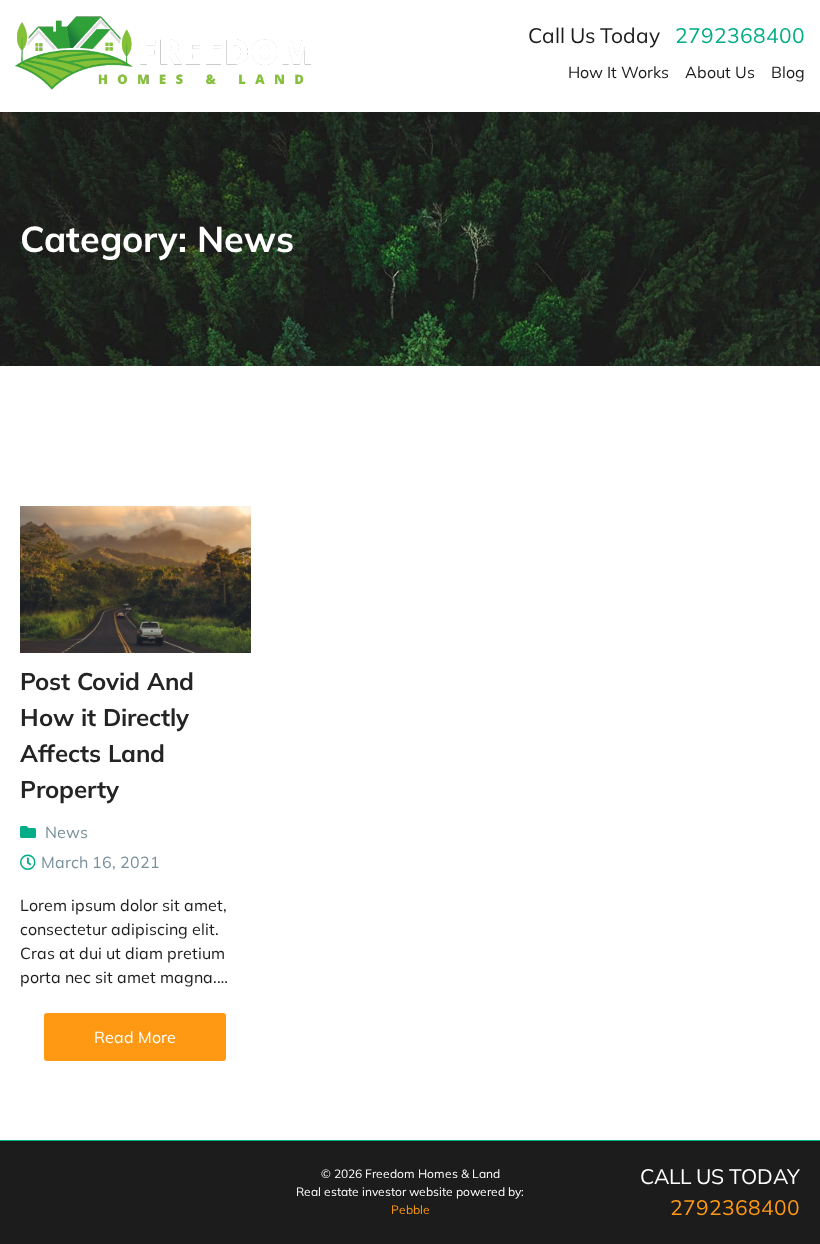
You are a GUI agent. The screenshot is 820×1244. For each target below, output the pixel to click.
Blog (788, 72)
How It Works (618, 72)
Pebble (410, 1209)
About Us (720, 72)
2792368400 (740, 35)
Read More (135, 1037)
